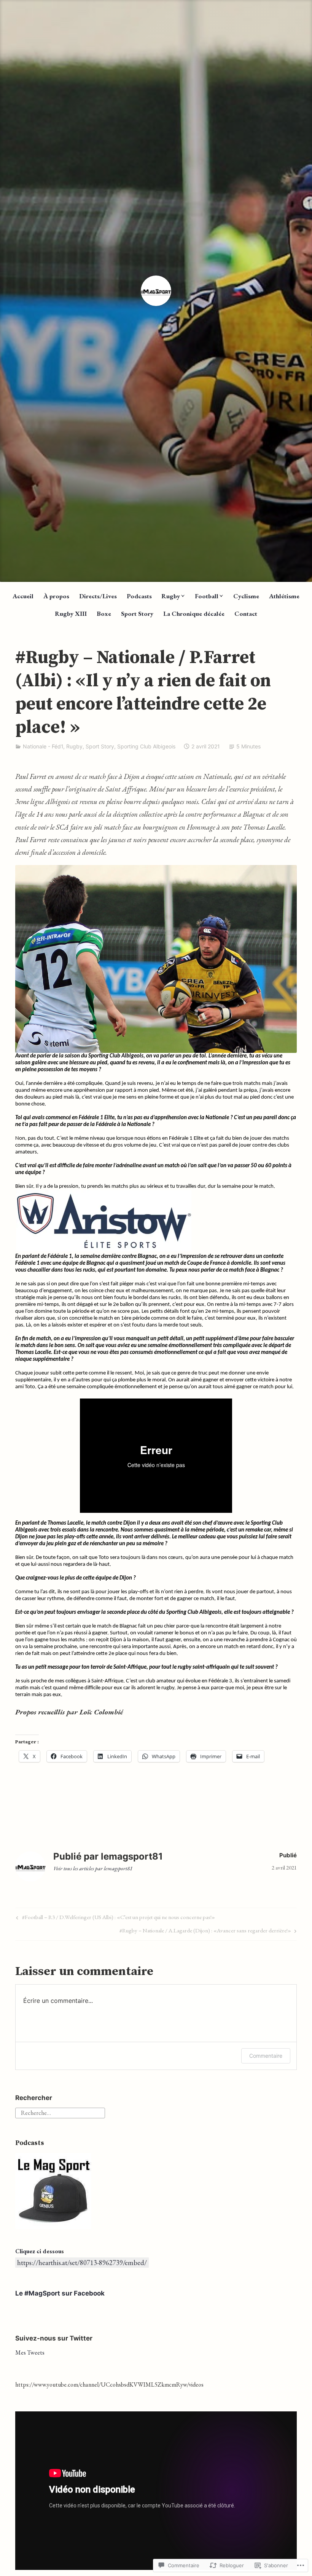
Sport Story (137, 614)
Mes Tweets (30, 2353)
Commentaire (266, 2056)
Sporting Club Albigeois (146, 746)
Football (207, 596)
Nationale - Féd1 (43, 746)
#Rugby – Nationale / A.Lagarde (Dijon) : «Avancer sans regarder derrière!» (205, 1932)
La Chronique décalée (194, 614)
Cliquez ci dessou (38, 2251)
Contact (246, 614)
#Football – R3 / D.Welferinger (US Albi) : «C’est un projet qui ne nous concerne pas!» (115, 1918)
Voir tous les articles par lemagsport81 (93, 1868)
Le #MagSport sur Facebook (60, 2293)
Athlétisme (284, 596)
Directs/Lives (98, 596)
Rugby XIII (71, 614)
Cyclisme (246, 596)
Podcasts (139, 596)
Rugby (171, 596)
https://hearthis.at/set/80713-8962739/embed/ (82, 2263)
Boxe (104, 614)
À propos (56, 596)
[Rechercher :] (60, 2112)
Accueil (23, 596)
